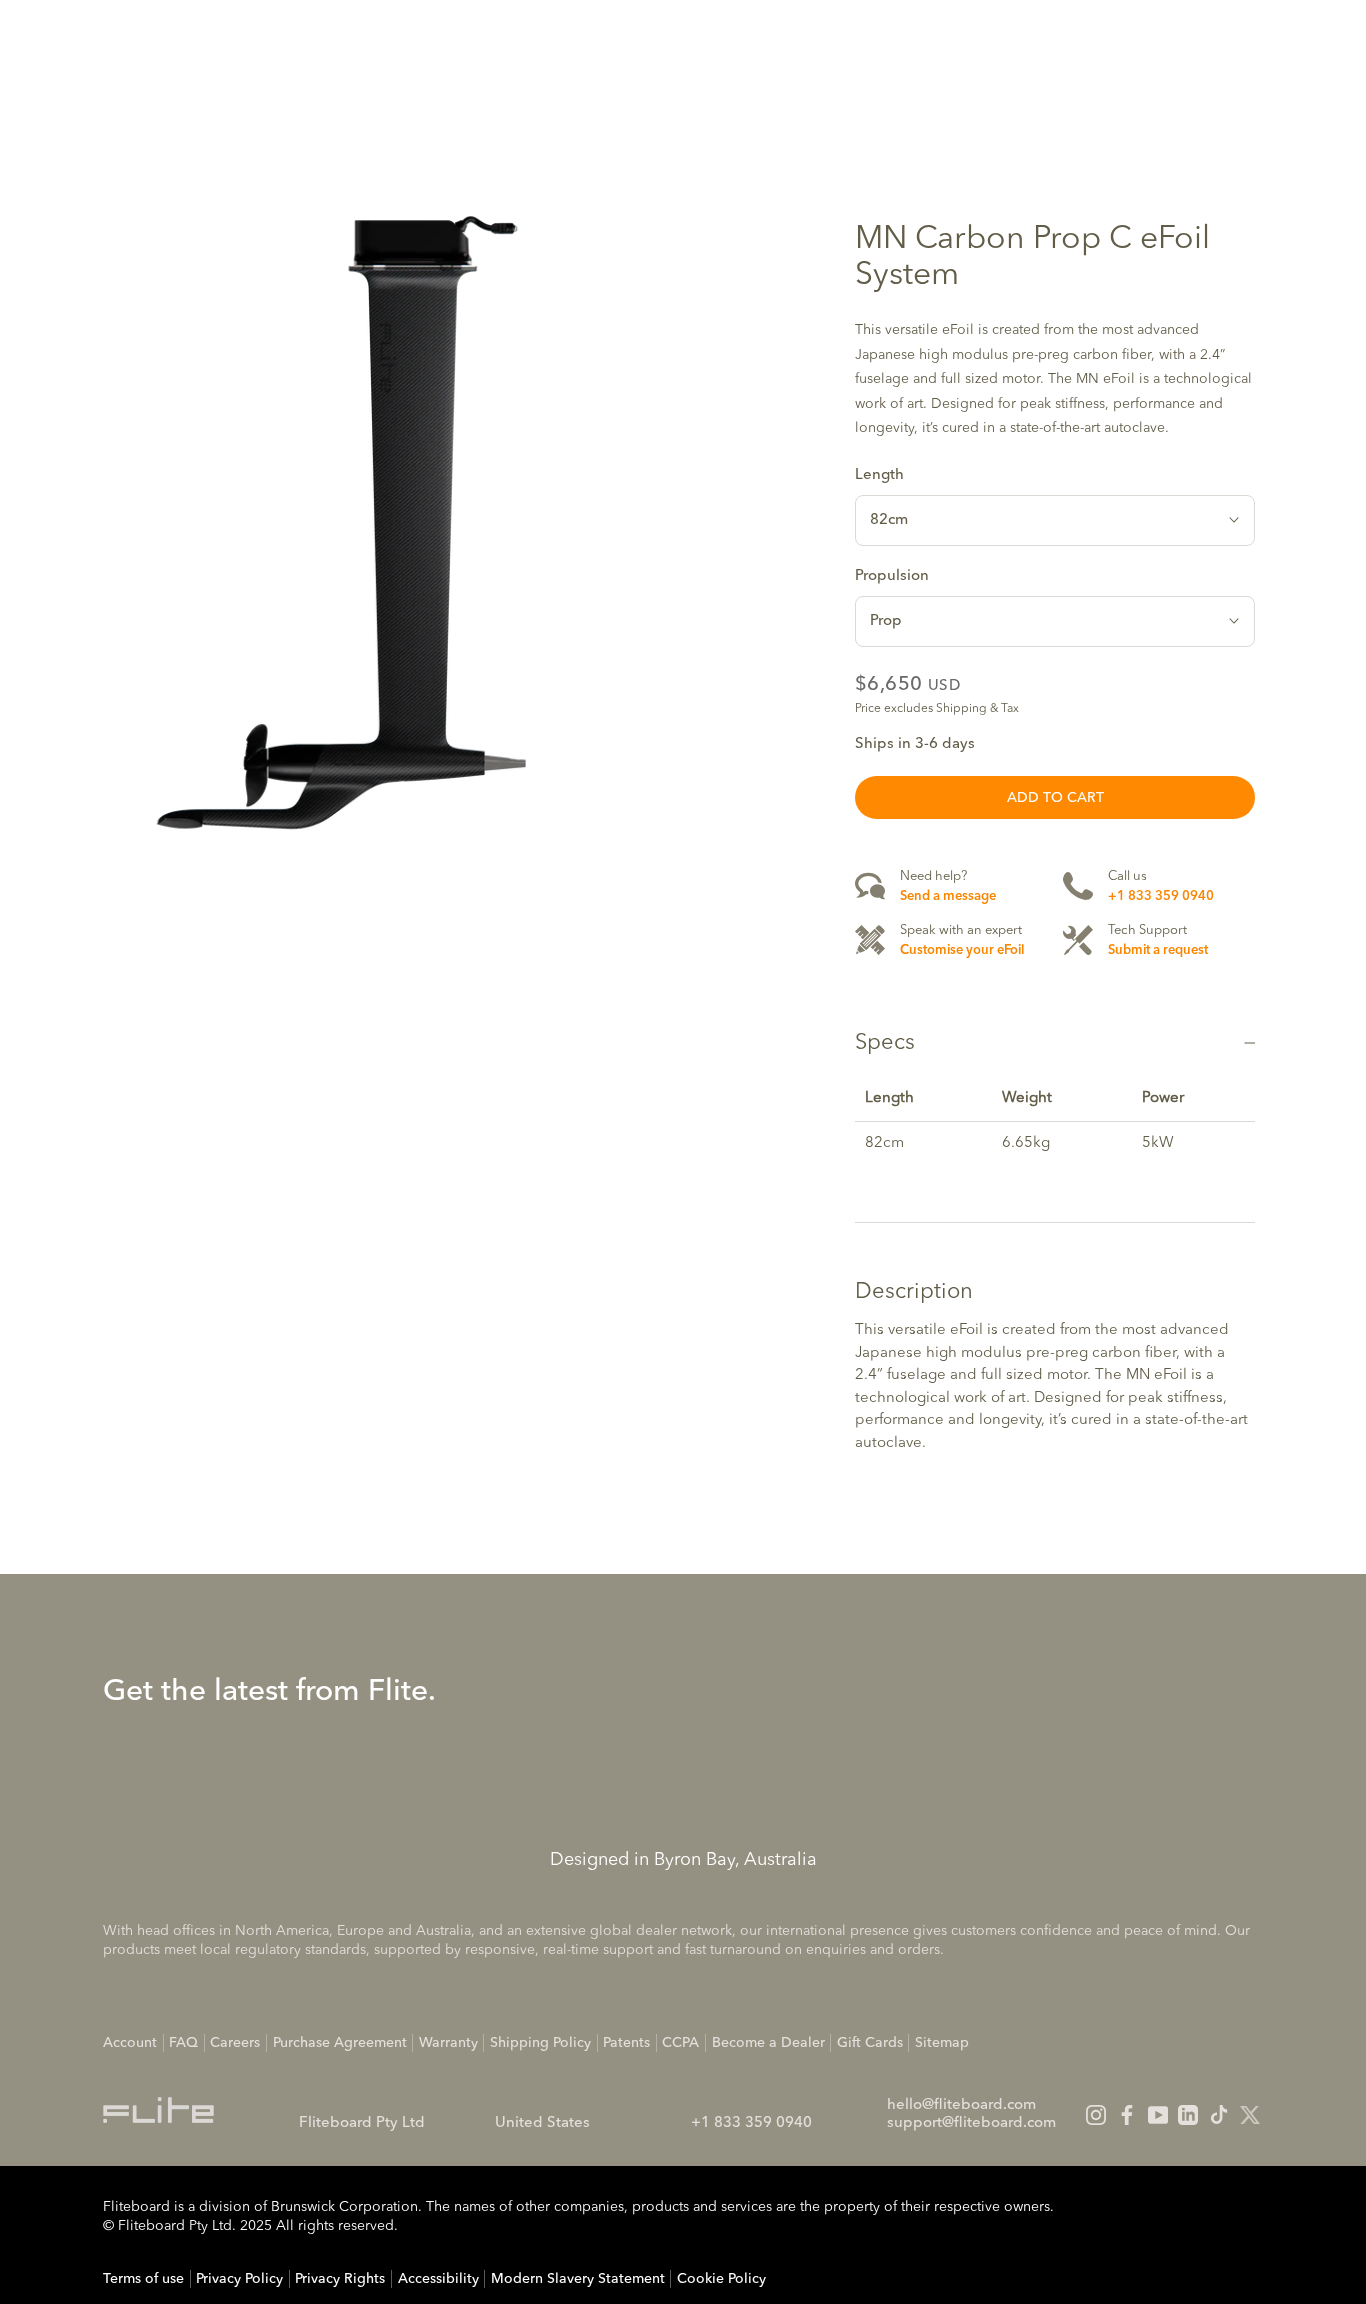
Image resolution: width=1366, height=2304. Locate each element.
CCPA (680, 2043)
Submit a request (1158, 949)
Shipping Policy (540, 2043)
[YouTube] (1158, 2115)
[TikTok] (1219, 2115)
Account (130, 2043)
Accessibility (438, 2279)
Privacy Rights (340, 2279)
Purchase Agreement (340, 2043)
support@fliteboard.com (971, 2123)
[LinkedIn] (1188, 2115)
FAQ (183, 2043)
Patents (626, 2043)
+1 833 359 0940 (1161, 895)
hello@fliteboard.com (961, 2105)
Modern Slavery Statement (578, 2279)
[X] (1250, 2115)
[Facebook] (1127, 2115)
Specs (885, 1043)
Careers (235, 2043)
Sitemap (942, 2043)
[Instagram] (1096, 2115)
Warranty (448, 2043)
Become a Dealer (768, 2043)
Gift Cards (870, 2043)
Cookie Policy (721, 2279)
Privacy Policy (239, 2279)
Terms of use (143, 2279)
